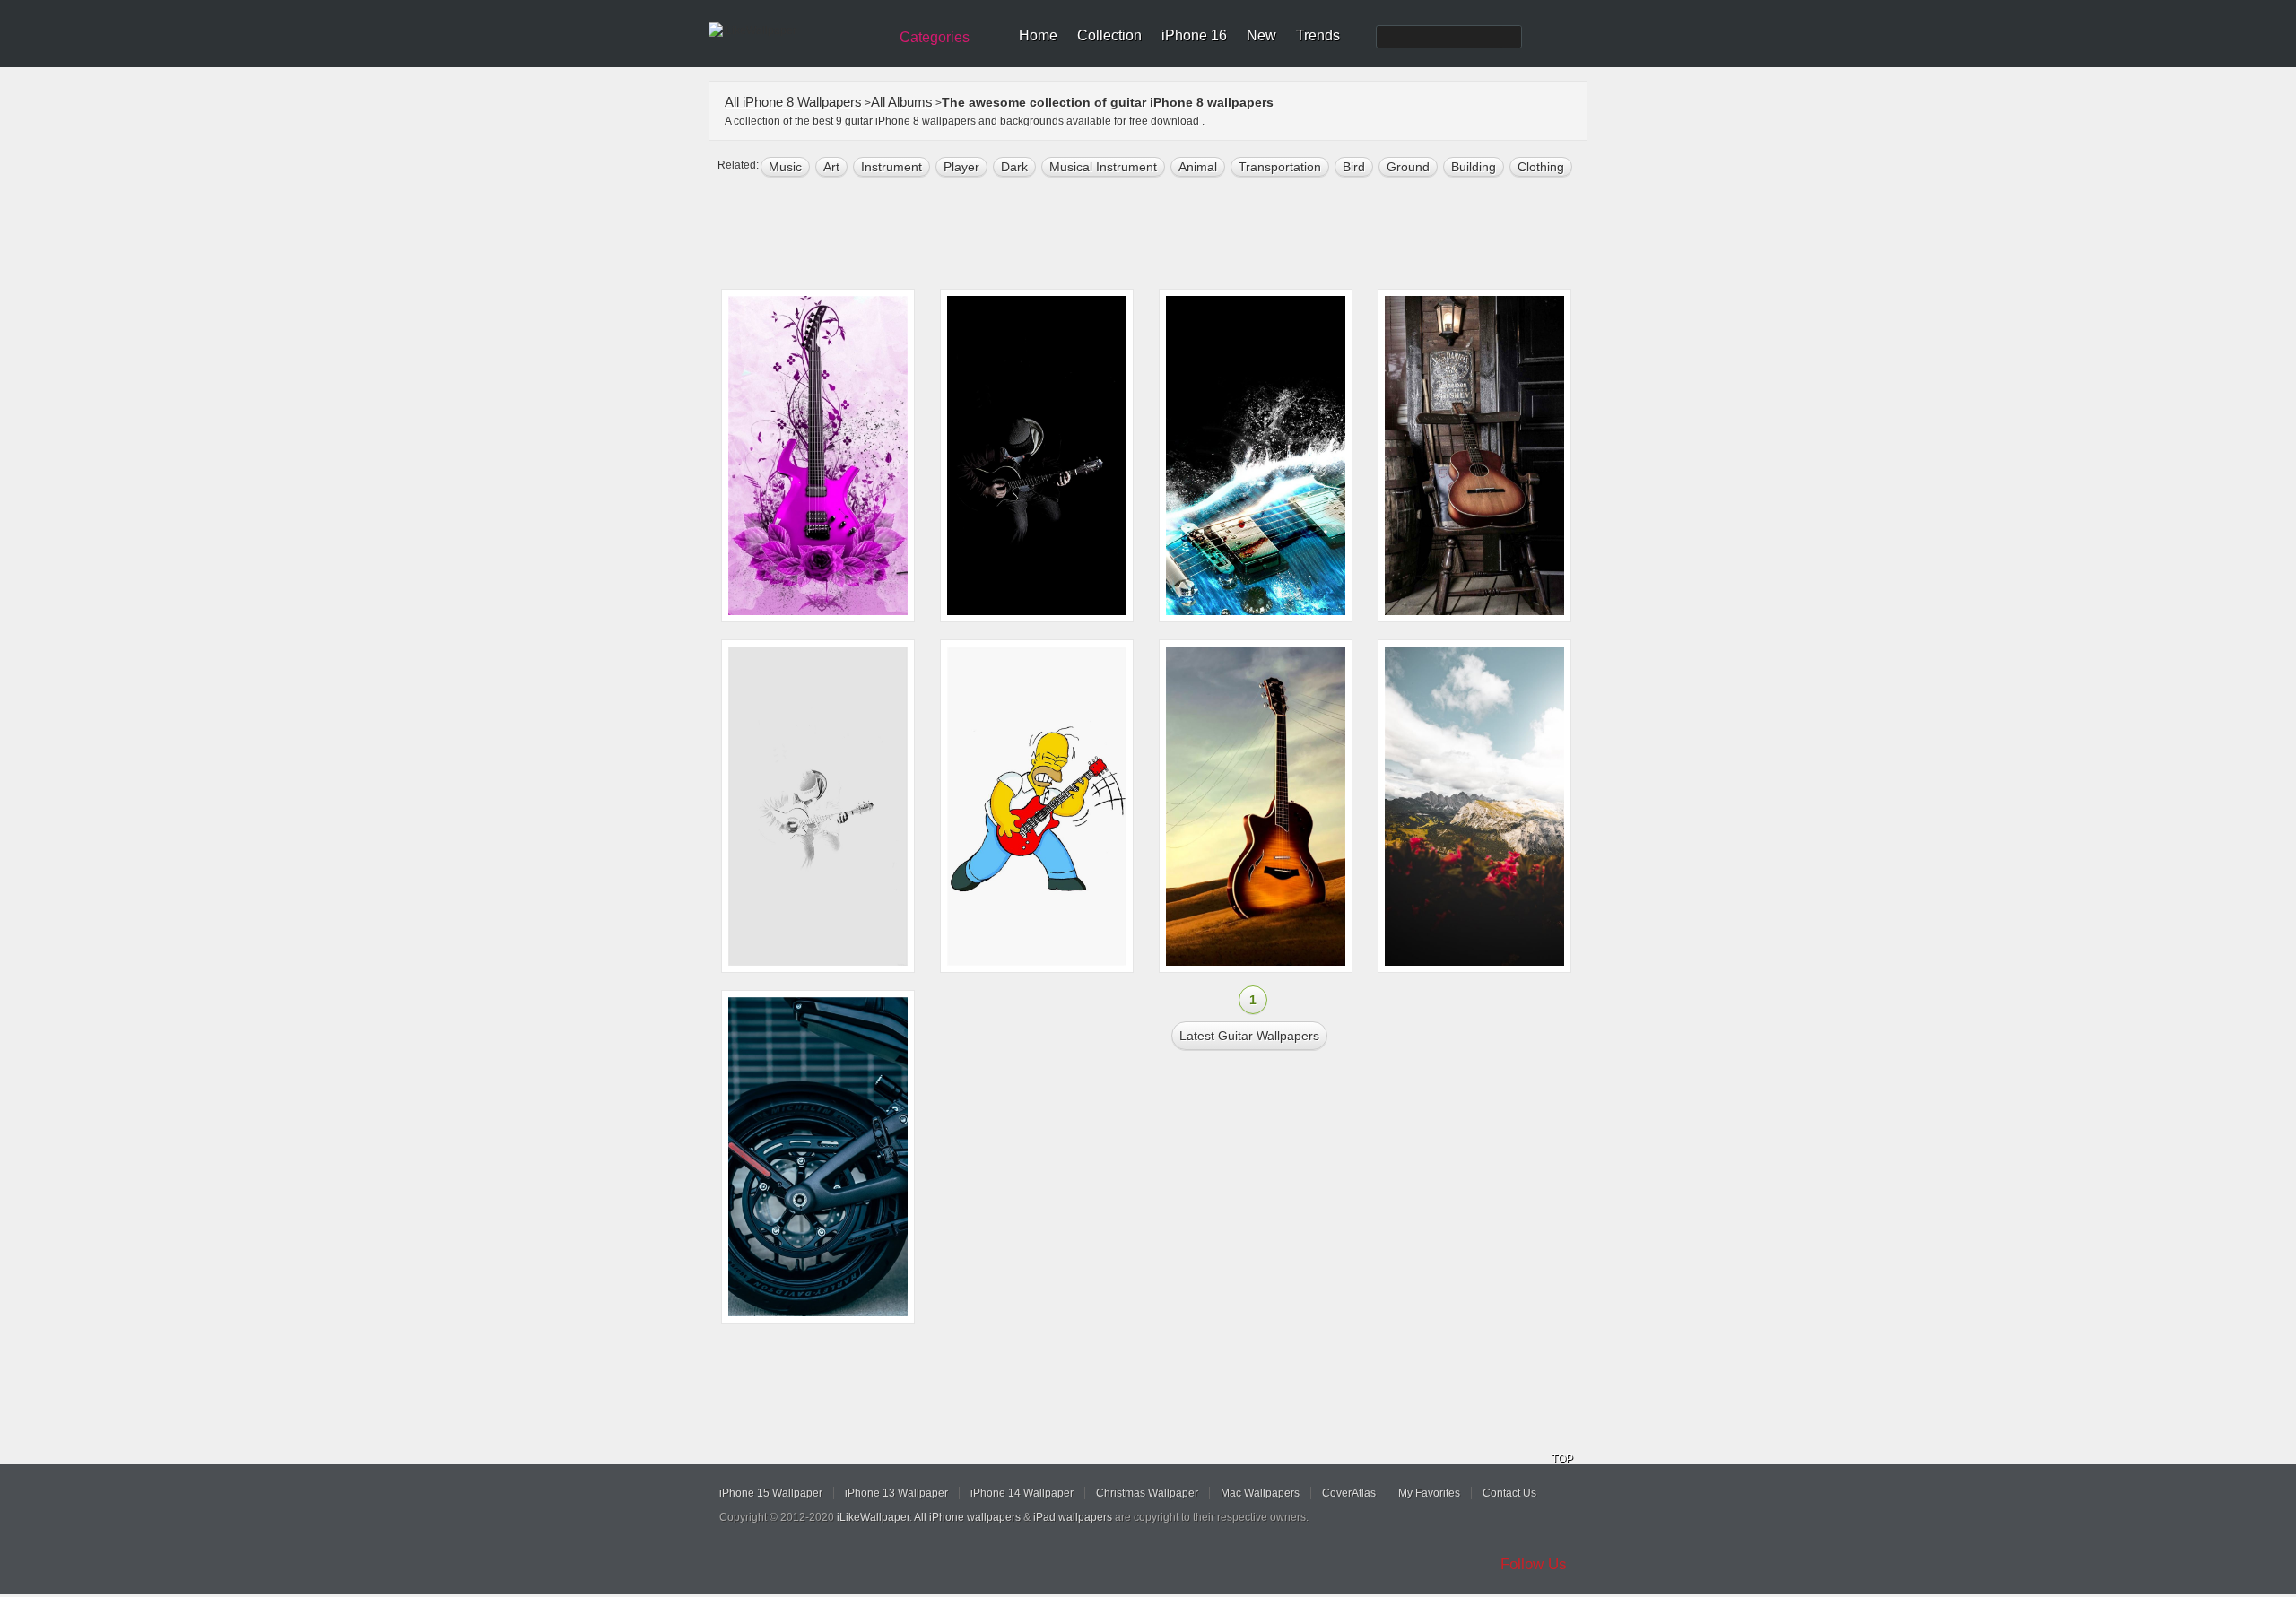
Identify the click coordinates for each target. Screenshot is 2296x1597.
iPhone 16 (1194, 35)
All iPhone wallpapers (967, 1517)
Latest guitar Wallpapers (1249, 1036)
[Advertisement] (1160, 235)
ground (1408, 167)
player (961, 167)
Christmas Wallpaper (1147, 1493)
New (1261, 35)
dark (1014, 167)
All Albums (902, 102)
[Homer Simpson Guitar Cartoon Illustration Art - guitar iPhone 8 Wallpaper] (1037, 806)
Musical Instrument (1103, 167)
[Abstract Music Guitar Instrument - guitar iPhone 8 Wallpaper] (818, 456)
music (785, 167)
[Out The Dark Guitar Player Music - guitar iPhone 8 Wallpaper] (1037, 456)
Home (1038, 35)
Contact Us (1509, 1493)
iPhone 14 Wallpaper (1022, 1493)
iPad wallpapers (1073, 1517)
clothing (1541, 167)
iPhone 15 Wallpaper (771, 1493)
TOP (1562, 1459)
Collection (1109, 35)
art (831, 167)
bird (1354, 167)
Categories (935, 37)
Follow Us (1534, 1564)
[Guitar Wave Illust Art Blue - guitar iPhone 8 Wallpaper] (1256, 456)
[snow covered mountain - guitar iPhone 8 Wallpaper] (1474, 806)
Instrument (891, 167)
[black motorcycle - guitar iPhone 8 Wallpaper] (818, 1157)
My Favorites (1429, 1493)
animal (1198, 167)
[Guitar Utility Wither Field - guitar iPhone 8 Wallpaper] (1256, 806)
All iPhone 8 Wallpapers (793, 102)
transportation (1280, 167)
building (1474, 167)
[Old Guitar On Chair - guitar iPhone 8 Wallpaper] (1474, 456)
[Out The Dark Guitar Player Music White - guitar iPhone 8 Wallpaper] (818, 806)
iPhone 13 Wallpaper (896, 1493)
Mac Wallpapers (1260, 1493)
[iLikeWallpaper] (796, 30)
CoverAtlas (1349, 1493)
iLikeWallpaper (873, 1517)
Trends (1318, 35)
